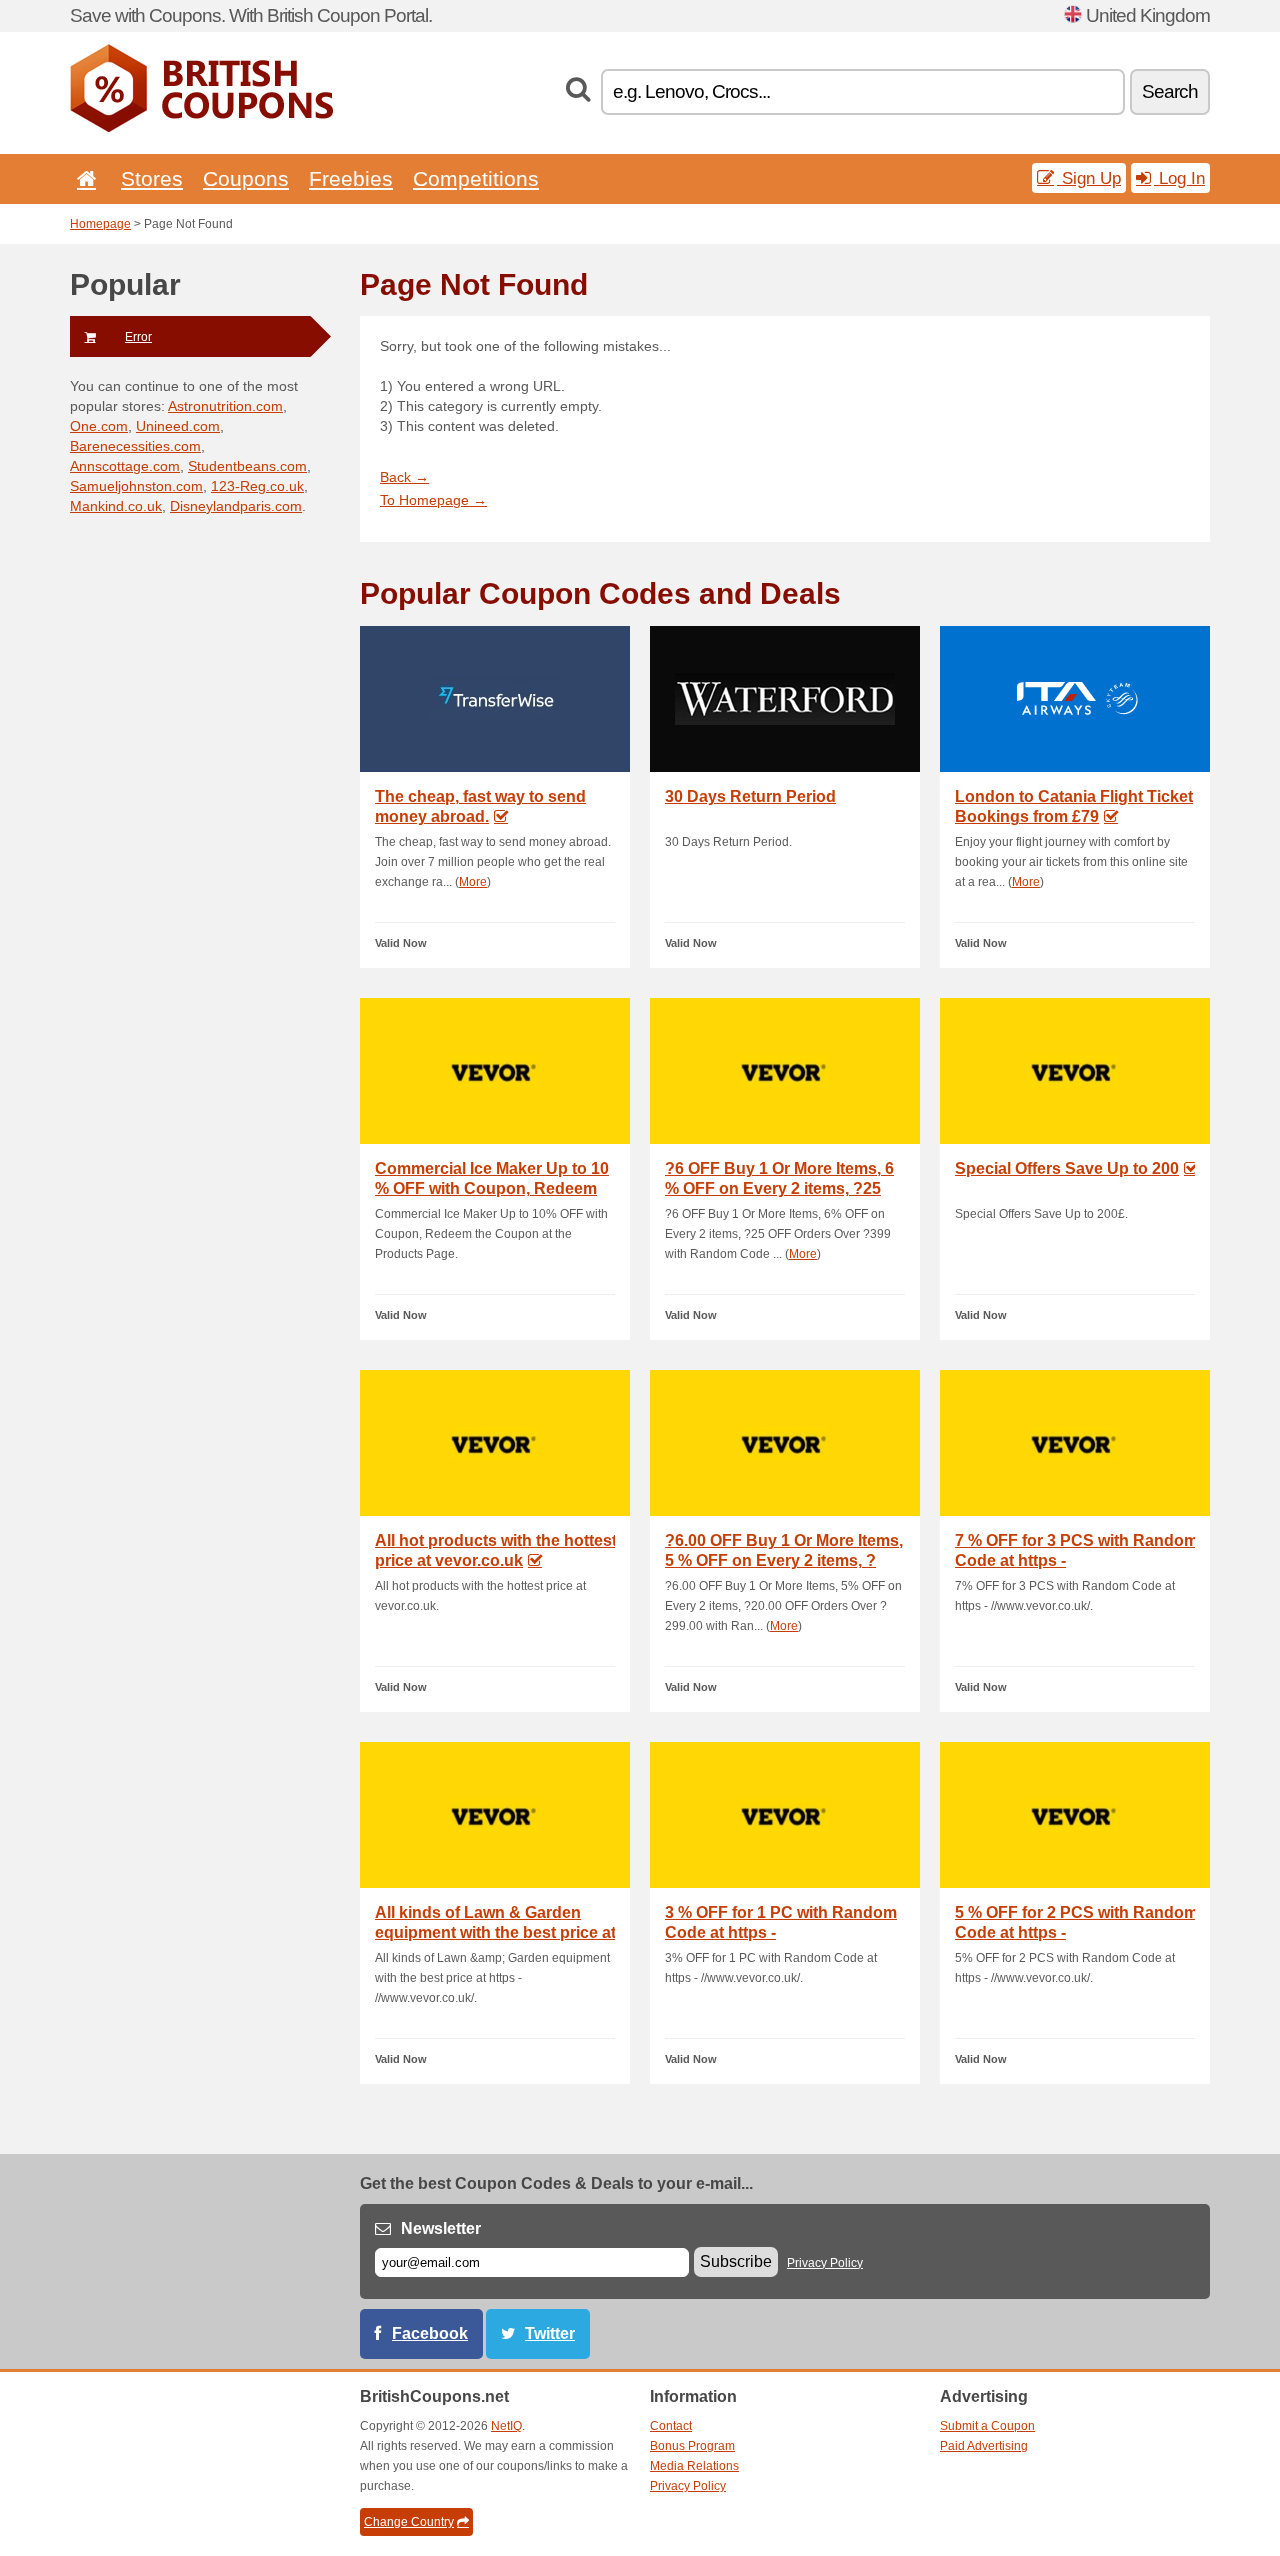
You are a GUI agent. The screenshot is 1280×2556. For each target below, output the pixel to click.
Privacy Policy (825, 2263)
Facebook (430, 2333)
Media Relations (694, 2466)
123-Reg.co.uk (257, 486)
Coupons (246, 178)
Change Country (409, 2522)
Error (138, 337)
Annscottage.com (125, 466)
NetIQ (506, 2426)
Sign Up (1089, 178)
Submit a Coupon (987, 2426)
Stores (152, 178)
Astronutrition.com (225, 406)
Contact (671, 2426)
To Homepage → (433, 500)
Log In (1179, 178)
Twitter (550, 2333)
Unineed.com (178, 426)
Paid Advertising (984, 2446)
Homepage (100, 224)
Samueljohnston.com (136, 486)
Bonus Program (692, 2446)
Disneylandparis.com (236, 506)
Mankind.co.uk (116, 506)
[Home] (83, 178)
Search (1170, 91)
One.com (99, 426)
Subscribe (736, 2261)
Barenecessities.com (135, 446)
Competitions (476, 178)
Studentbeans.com (247, 466)
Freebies (351, 178)
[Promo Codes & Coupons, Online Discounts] (201, 128)
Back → (404, 477)
